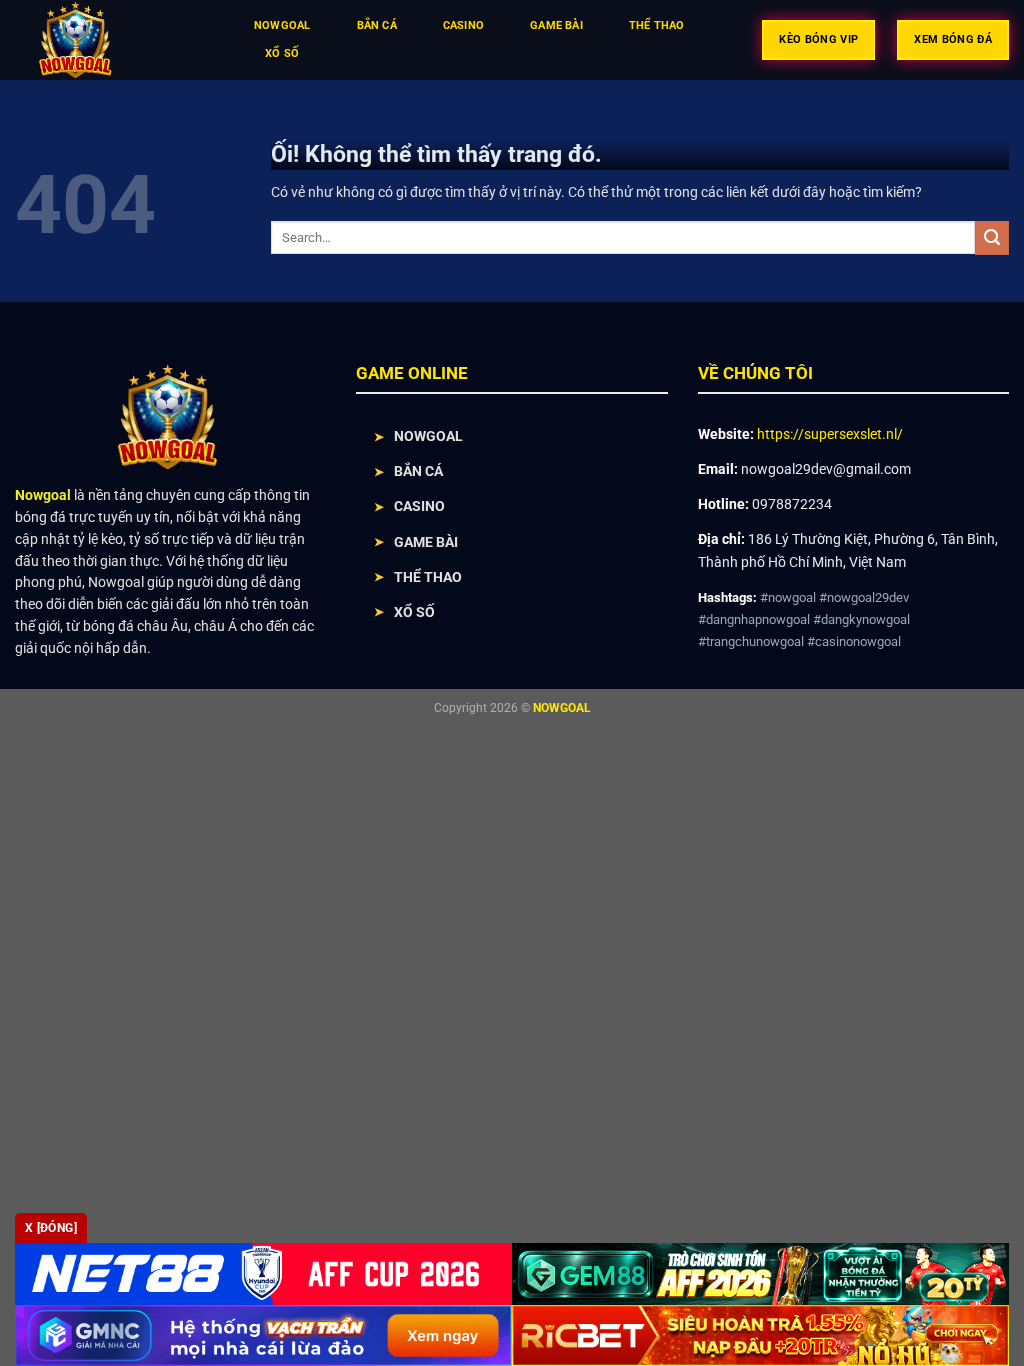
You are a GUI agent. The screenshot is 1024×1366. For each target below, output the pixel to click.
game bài (556, 25)
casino (463, 25)
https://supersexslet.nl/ (830, 434)
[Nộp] (992, 238)
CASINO (419, 506)
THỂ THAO (428, 577)
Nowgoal (282, 25)
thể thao (657, 25)
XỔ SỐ (414, 612)
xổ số (282, 53)
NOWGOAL (428, 436)
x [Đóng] (51, 1228)
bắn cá (377, 25)
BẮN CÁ (418, 471)
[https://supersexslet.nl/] (113, 40)
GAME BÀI (426, 542)
